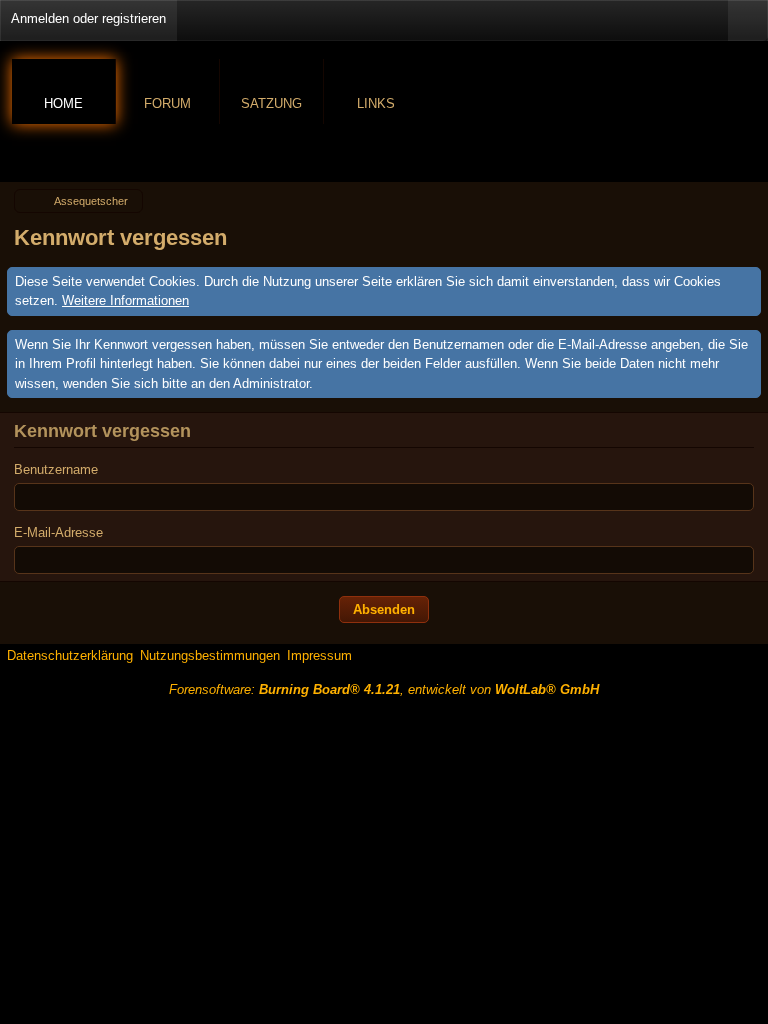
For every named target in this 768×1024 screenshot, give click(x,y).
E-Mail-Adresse (58, 532)
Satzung (271, 103)
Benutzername (56, 469)
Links (376, 103)
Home (63, 103)
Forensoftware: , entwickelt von (384, 689)
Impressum (319, 655)
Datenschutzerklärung (70, 655)
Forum (167, 103)
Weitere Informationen (125, 300)
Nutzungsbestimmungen (210, 655)
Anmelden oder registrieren (88, 18)
